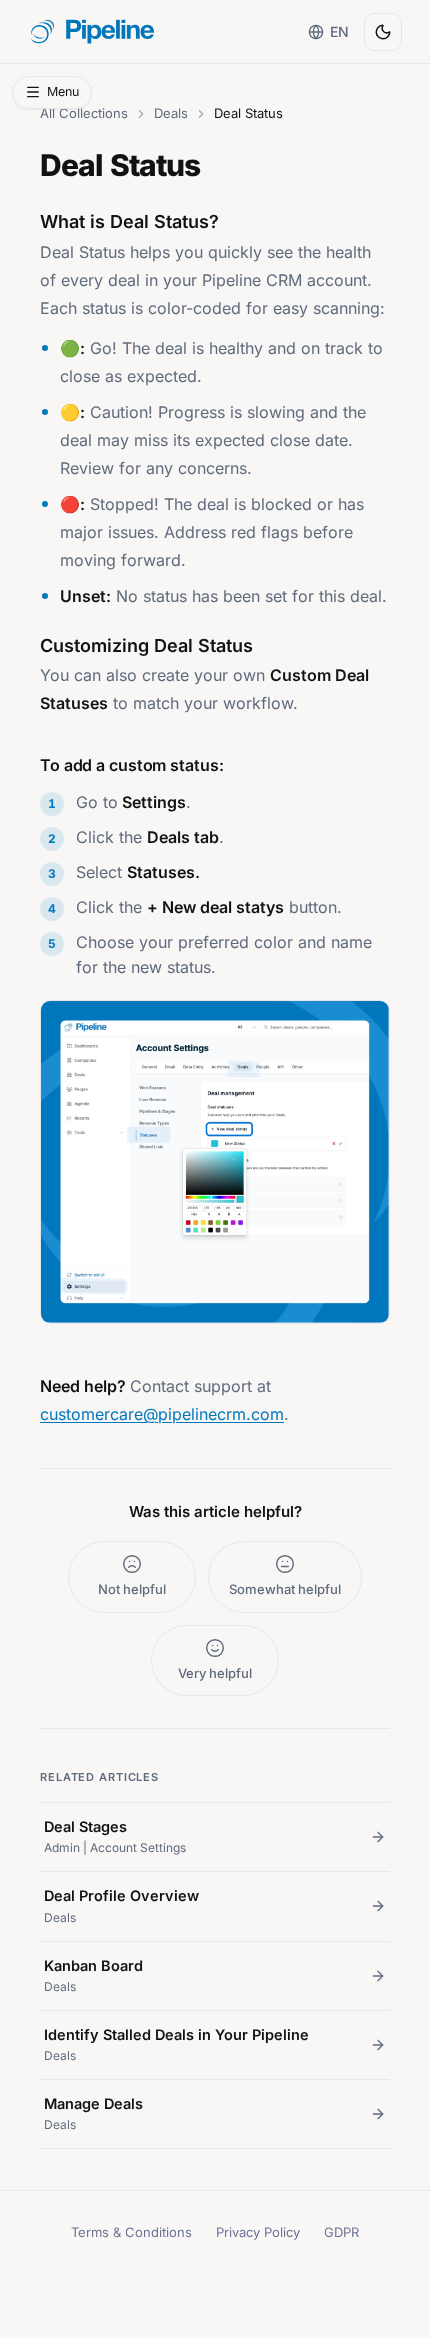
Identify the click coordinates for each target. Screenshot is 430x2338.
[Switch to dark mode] (383, 32)
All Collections (84, 113)
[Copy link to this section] (21, 760)
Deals (171, 113)
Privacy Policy (258, 2232)
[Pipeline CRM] (92, 32)
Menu (63, 91)
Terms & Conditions (131, 2232)
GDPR (341, 2232)
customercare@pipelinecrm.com (162, 1414)
